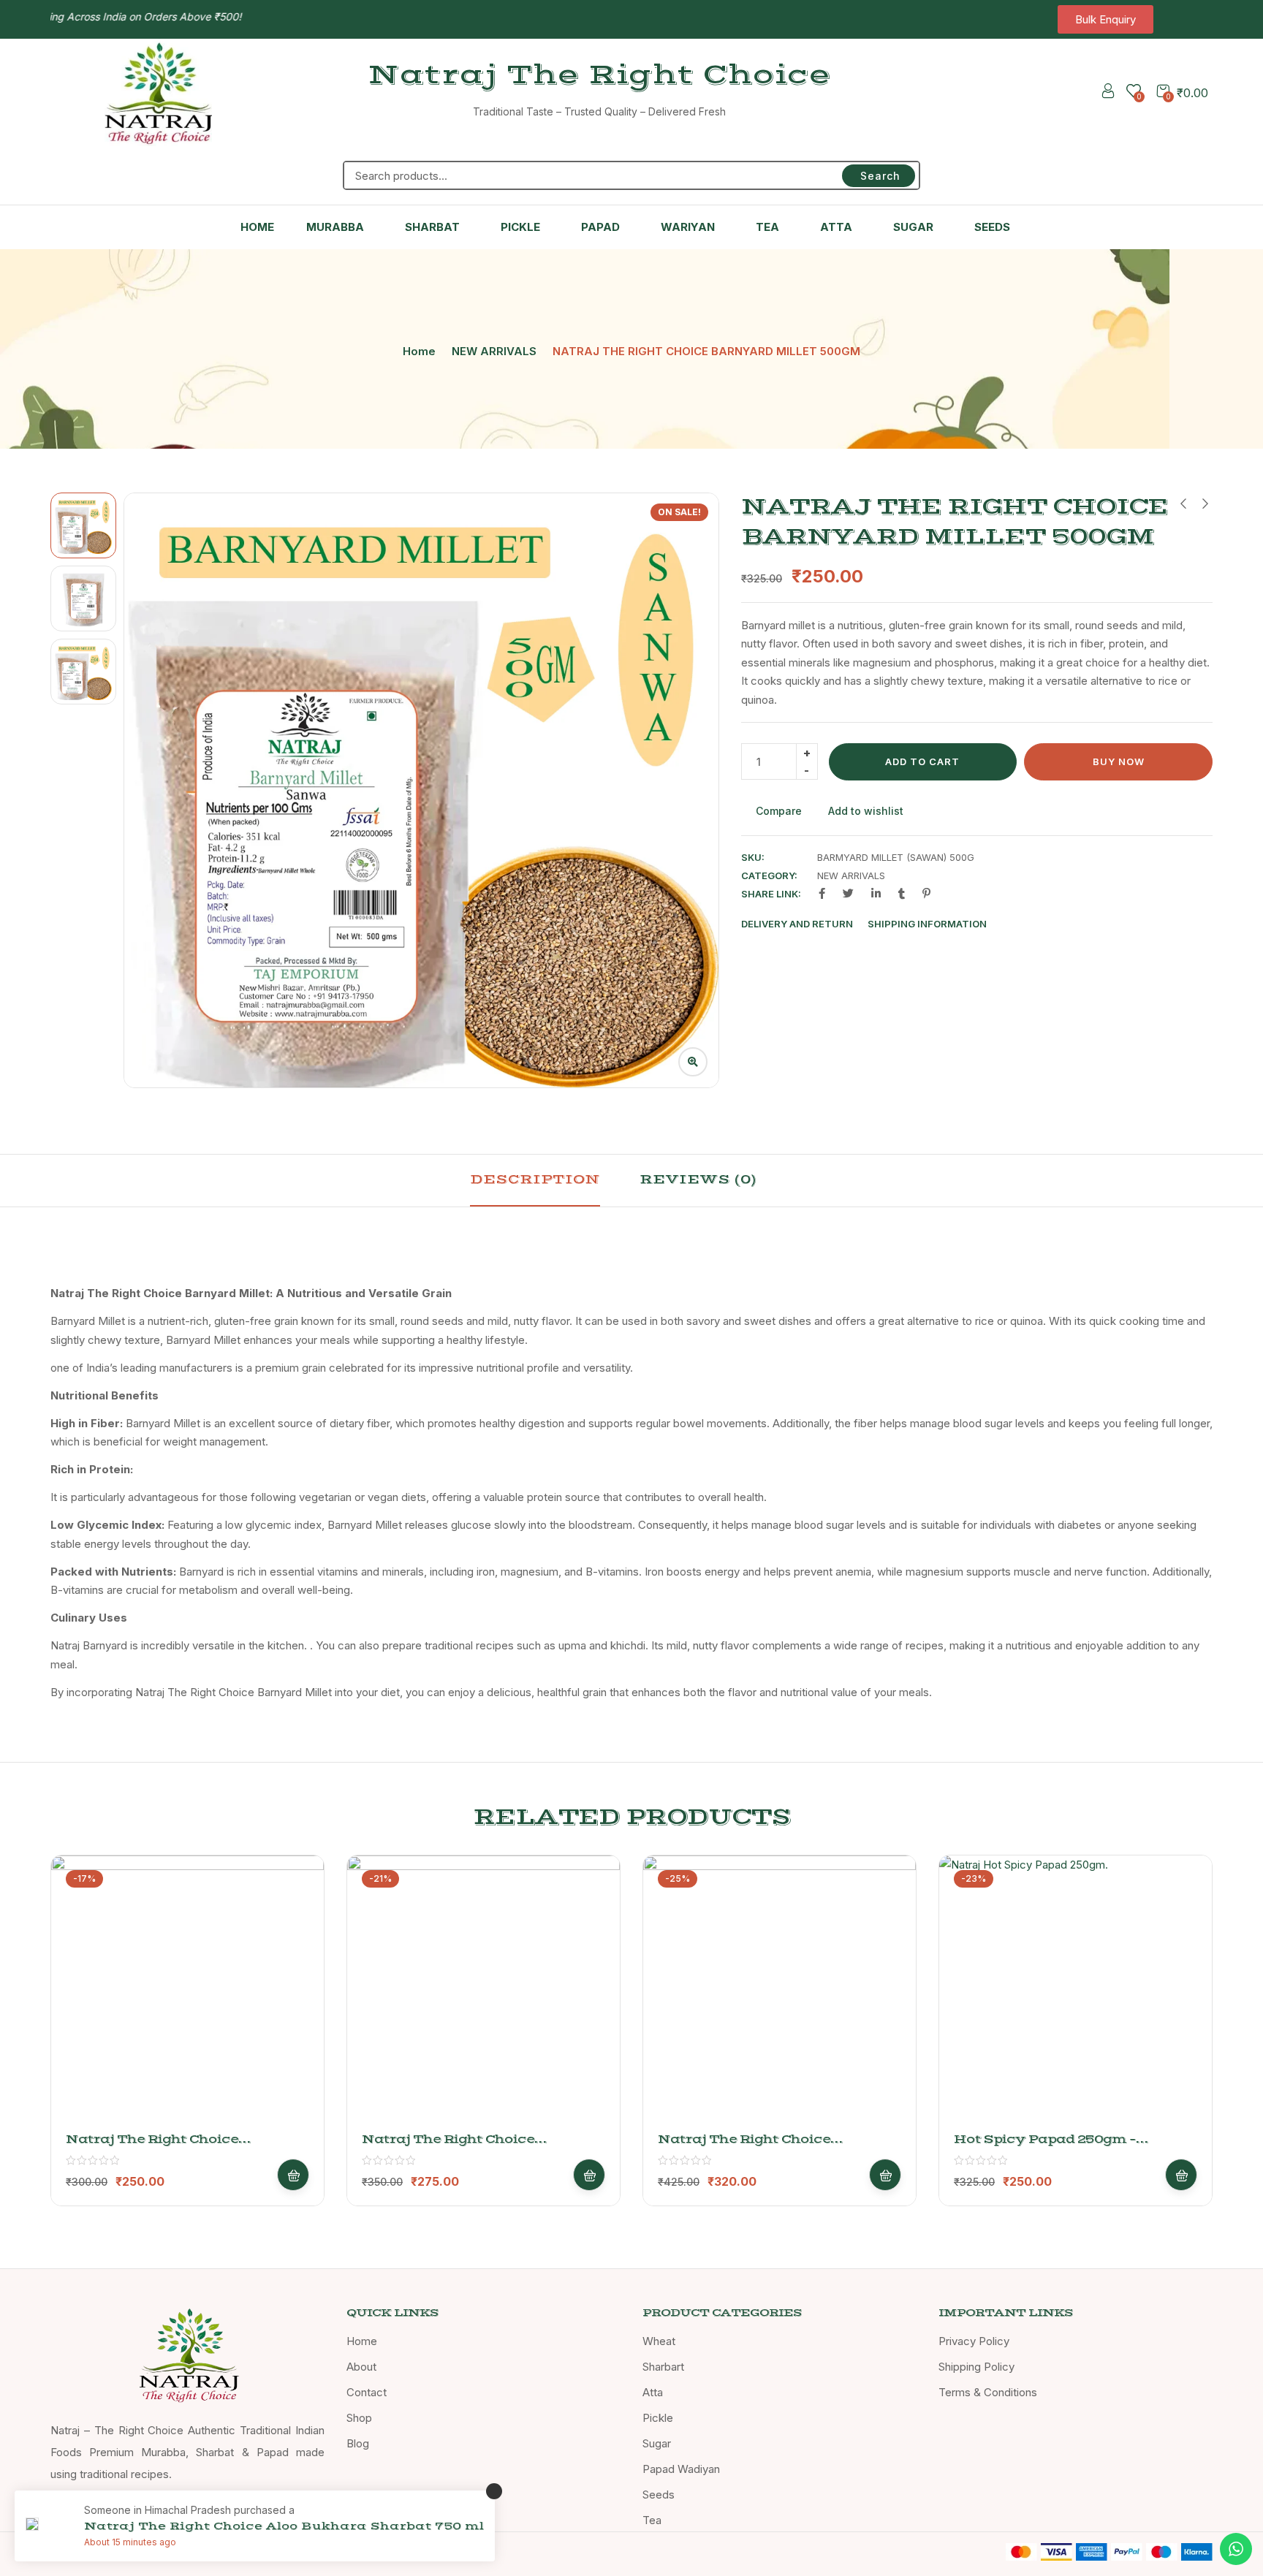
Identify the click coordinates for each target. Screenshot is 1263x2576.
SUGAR (913, 227)
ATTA (836, 227)
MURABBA (335, 227)
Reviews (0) (698, 1179)
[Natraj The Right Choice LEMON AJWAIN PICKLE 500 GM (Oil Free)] (483, 1992)
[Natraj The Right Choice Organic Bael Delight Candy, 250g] (187, 1992)
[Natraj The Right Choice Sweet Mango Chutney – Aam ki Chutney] (780, 1992)
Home (419, 351)
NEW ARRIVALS (494, 351)
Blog (358, 2443)
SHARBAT (432, 227)
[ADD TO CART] (293, 2175)
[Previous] (152, 790)
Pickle (658, 2418)
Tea (652, 2520)
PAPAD (600, 227)
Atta (653, 2392)
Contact (367, 2392)
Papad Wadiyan (681, 2469)
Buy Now (1119, 761)
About (361, 2367)
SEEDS (992, 227)
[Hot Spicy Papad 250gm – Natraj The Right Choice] (1076, 1992)
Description (535, 1179)
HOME (257, 227)
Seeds (659, 2495)
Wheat (659, 2341)
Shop (359, 2418)
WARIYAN (688, 227)
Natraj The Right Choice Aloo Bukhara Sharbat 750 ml (284, 2526)
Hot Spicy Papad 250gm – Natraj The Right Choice (1045, 2147)
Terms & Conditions (988, 2392)
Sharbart (663, 2367)
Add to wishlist (866, 811)
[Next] (691, 790)
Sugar (657, 2443)
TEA (767, 227)
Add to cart (922, 761)
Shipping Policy (976, 2367)
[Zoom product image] (693, 1062)
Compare (779, 811)
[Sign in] (1108, 93)
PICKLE (520, 227)
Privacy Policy (974, 2341)
